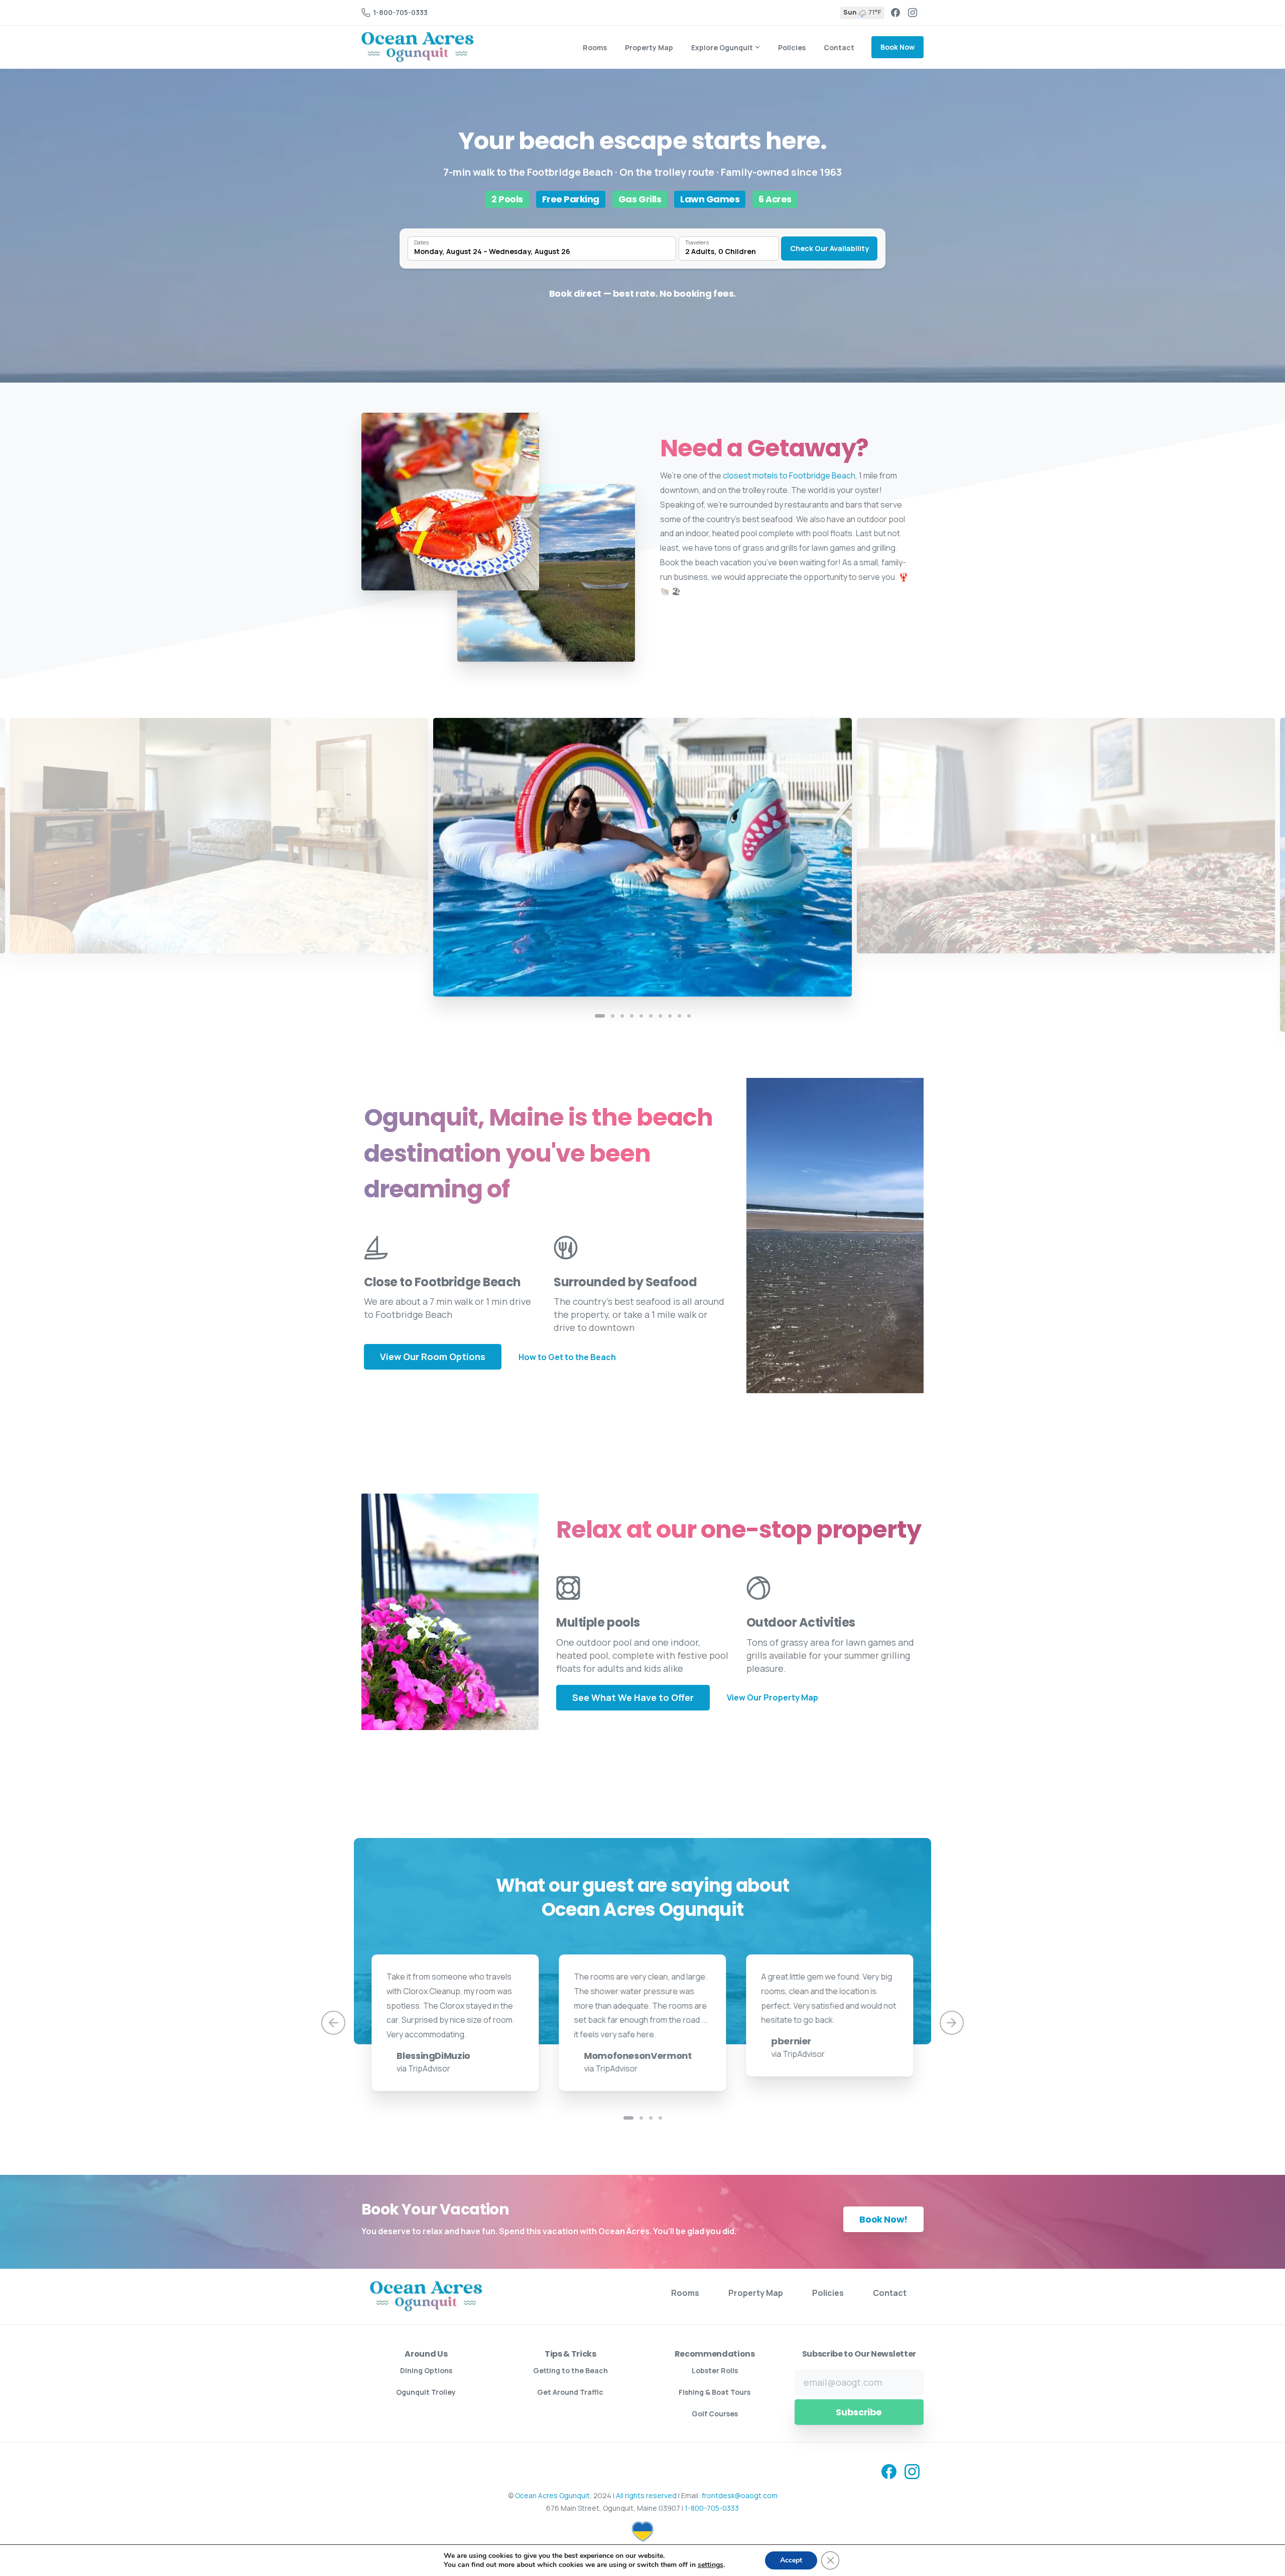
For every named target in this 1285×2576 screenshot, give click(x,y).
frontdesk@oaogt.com (740, 2495)
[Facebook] (895, 13)
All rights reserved (646, 2495)
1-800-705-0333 (400, 12)
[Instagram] (913, 13)
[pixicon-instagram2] (912, 2471)
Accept (791, 2560)
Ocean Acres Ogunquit (552, 2495)
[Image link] (426, 2296)
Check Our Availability (829, 248)
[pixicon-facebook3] (889, 2471)
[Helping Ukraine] (642, 2531)
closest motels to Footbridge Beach (789, 475)
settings (711, 2565)
